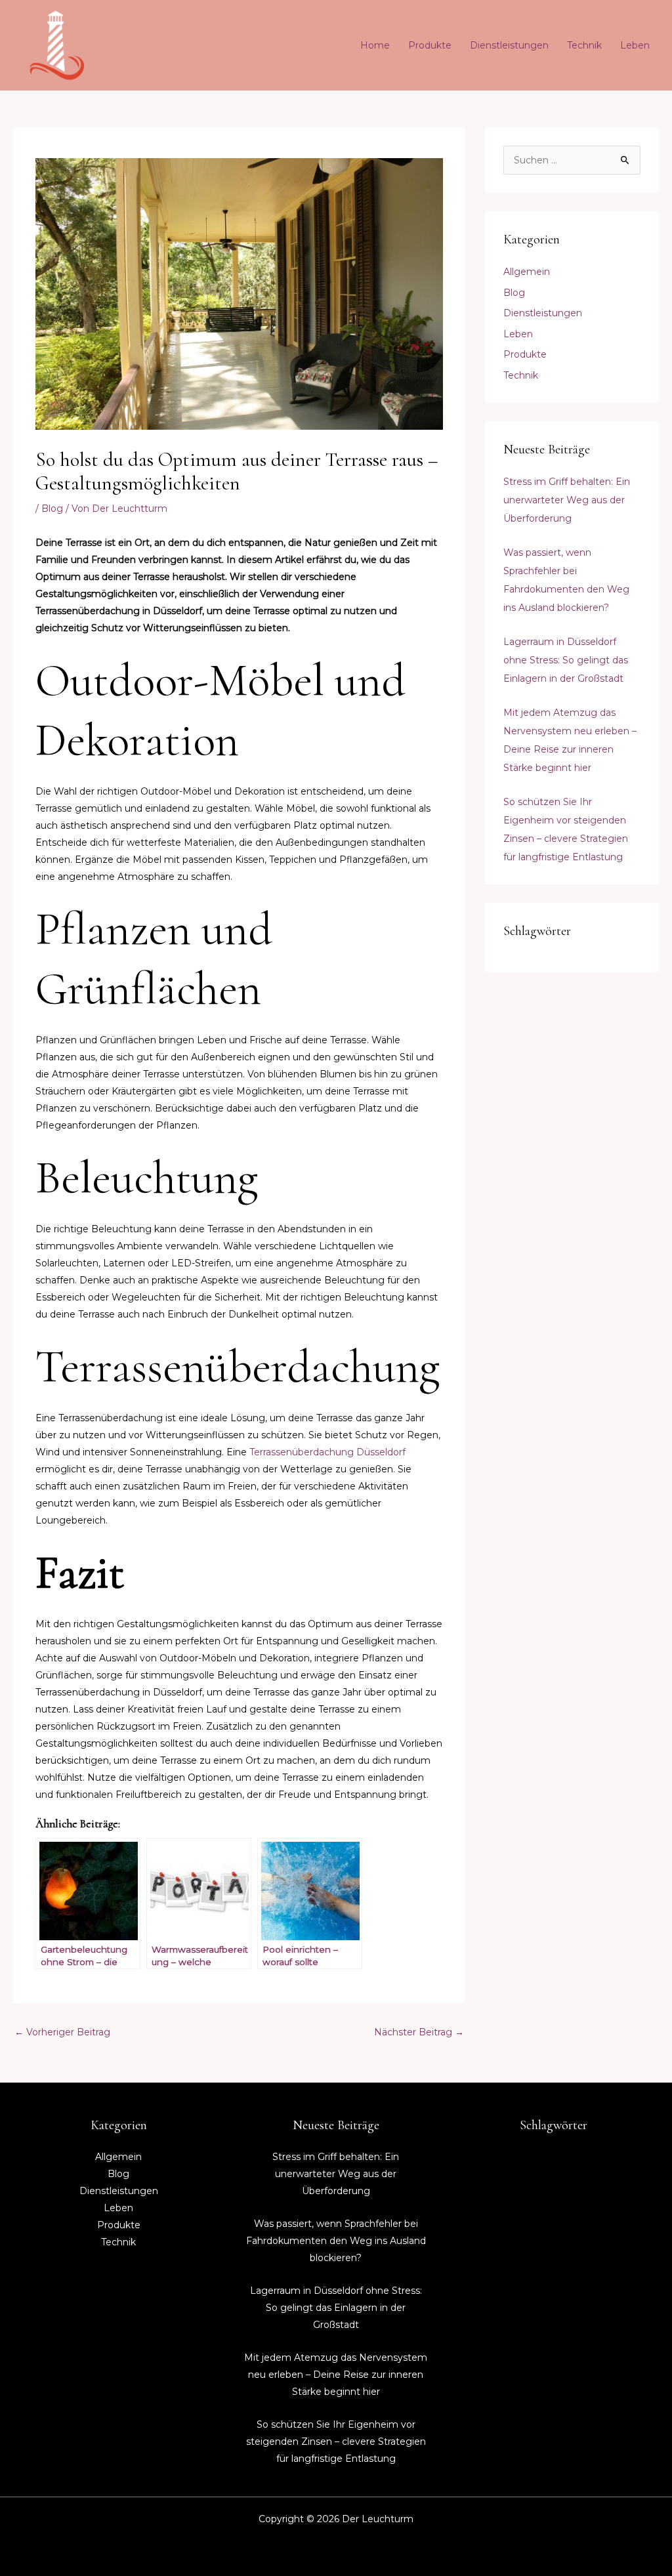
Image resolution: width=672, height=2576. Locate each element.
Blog (52, 509)
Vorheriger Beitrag (62, 2032)
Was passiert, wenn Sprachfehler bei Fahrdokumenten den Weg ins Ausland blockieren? (336, 2241)
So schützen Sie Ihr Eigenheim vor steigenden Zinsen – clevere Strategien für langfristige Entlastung (336, 2441)
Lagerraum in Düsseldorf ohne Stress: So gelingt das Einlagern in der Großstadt (566, 660)
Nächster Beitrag (419, 2032)
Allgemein (527, 272)
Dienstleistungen (509, 45)
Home (375, 45)
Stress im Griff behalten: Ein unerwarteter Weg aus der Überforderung (567, 500)
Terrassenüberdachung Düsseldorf (327, 1452)
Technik (584, 45)
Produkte (430, 45)
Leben (635, 45)
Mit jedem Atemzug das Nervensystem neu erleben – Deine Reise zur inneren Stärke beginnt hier (336, 2375)
